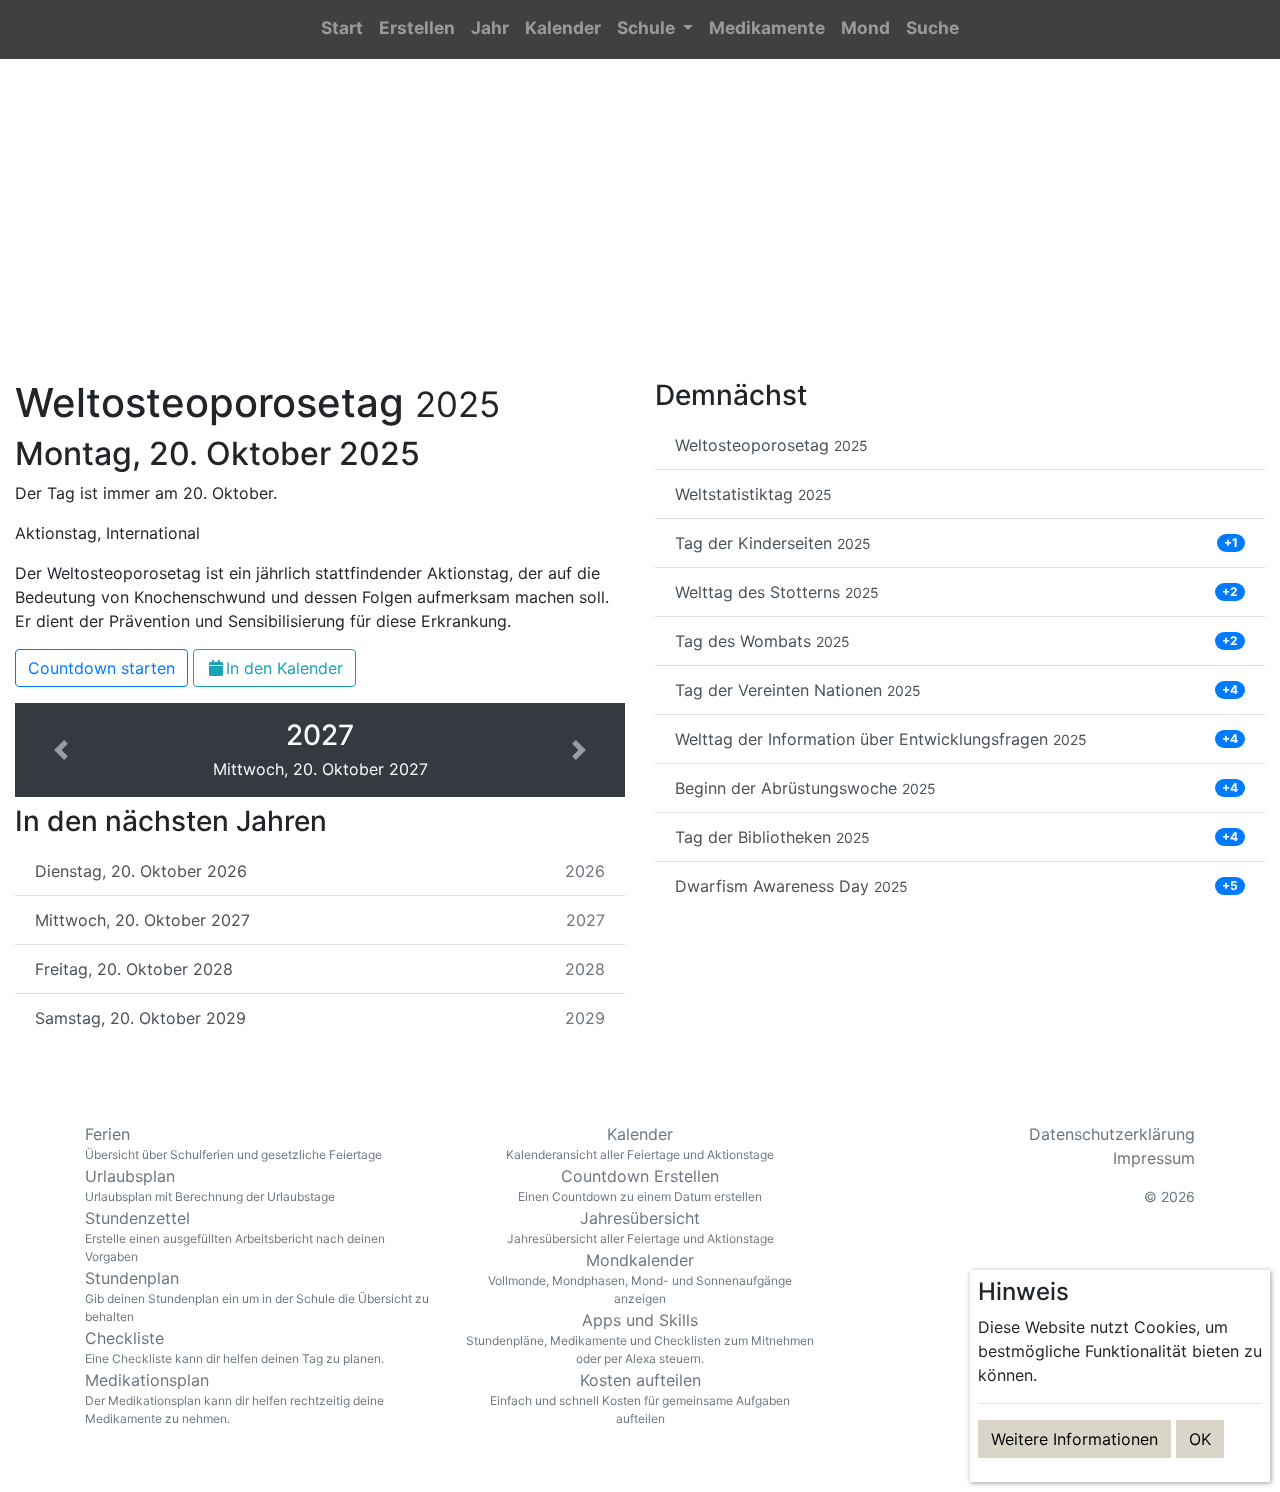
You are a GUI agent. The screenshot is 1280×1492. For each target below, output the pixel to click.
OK (1200, 1439)
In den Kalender (284, 668)
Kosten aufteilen (640, 1398)
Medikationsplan (234, 1398)
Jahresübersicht (640, 1227)
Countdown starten (101, 668)
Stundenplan (257, 1296)
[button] (655, 29)
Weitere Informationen (1074, 1439)
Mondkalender (640, 1278)
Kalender (640, 1143)
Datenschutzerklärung (1112, 1134)
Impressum (1154, 1158)
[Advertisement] (640, 231)
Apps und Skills (640, 1338)
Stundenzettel (235, 1236)
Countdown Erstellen (640, 1185)
